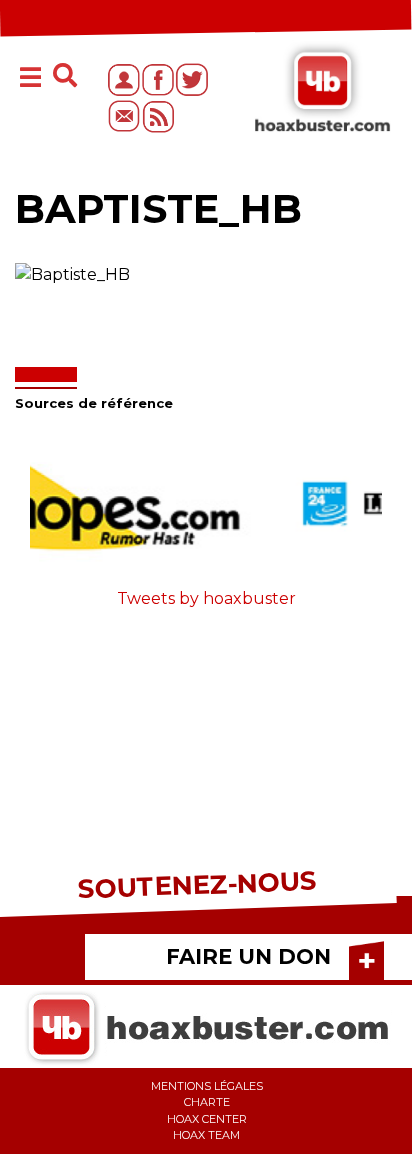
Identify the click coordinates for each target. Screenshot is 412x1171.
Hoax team (206, 1135)
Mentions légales (207, 1086)
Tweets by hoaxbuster (206, 598)
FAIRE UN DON (248, 956)
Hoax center (207, 1119)
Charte (207, 1102)
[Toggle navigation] (31, 79)
